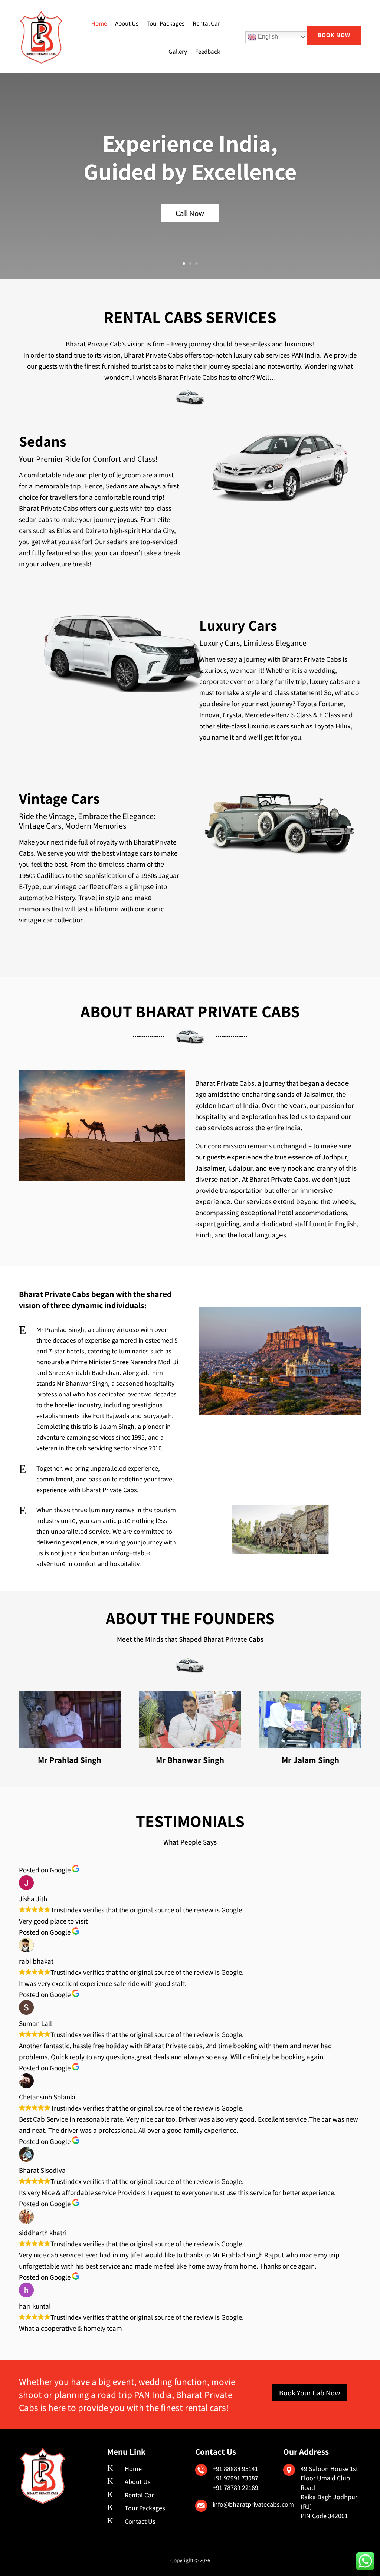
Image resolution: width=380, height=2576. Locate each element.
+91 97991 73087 (235, 2478)
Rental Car (206, 23)
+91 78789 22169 (235, 2488)
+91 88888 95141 (235, 2469)
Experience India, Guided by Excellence (190, 157)
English (267, 37)
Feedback (208, 52)
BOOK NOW (334, 35)
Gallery (178, 52)
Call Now (190, 213)
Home (99, 23)
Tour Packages (166, 23)
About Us (127, 23)
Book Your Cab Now (309, 2393)
